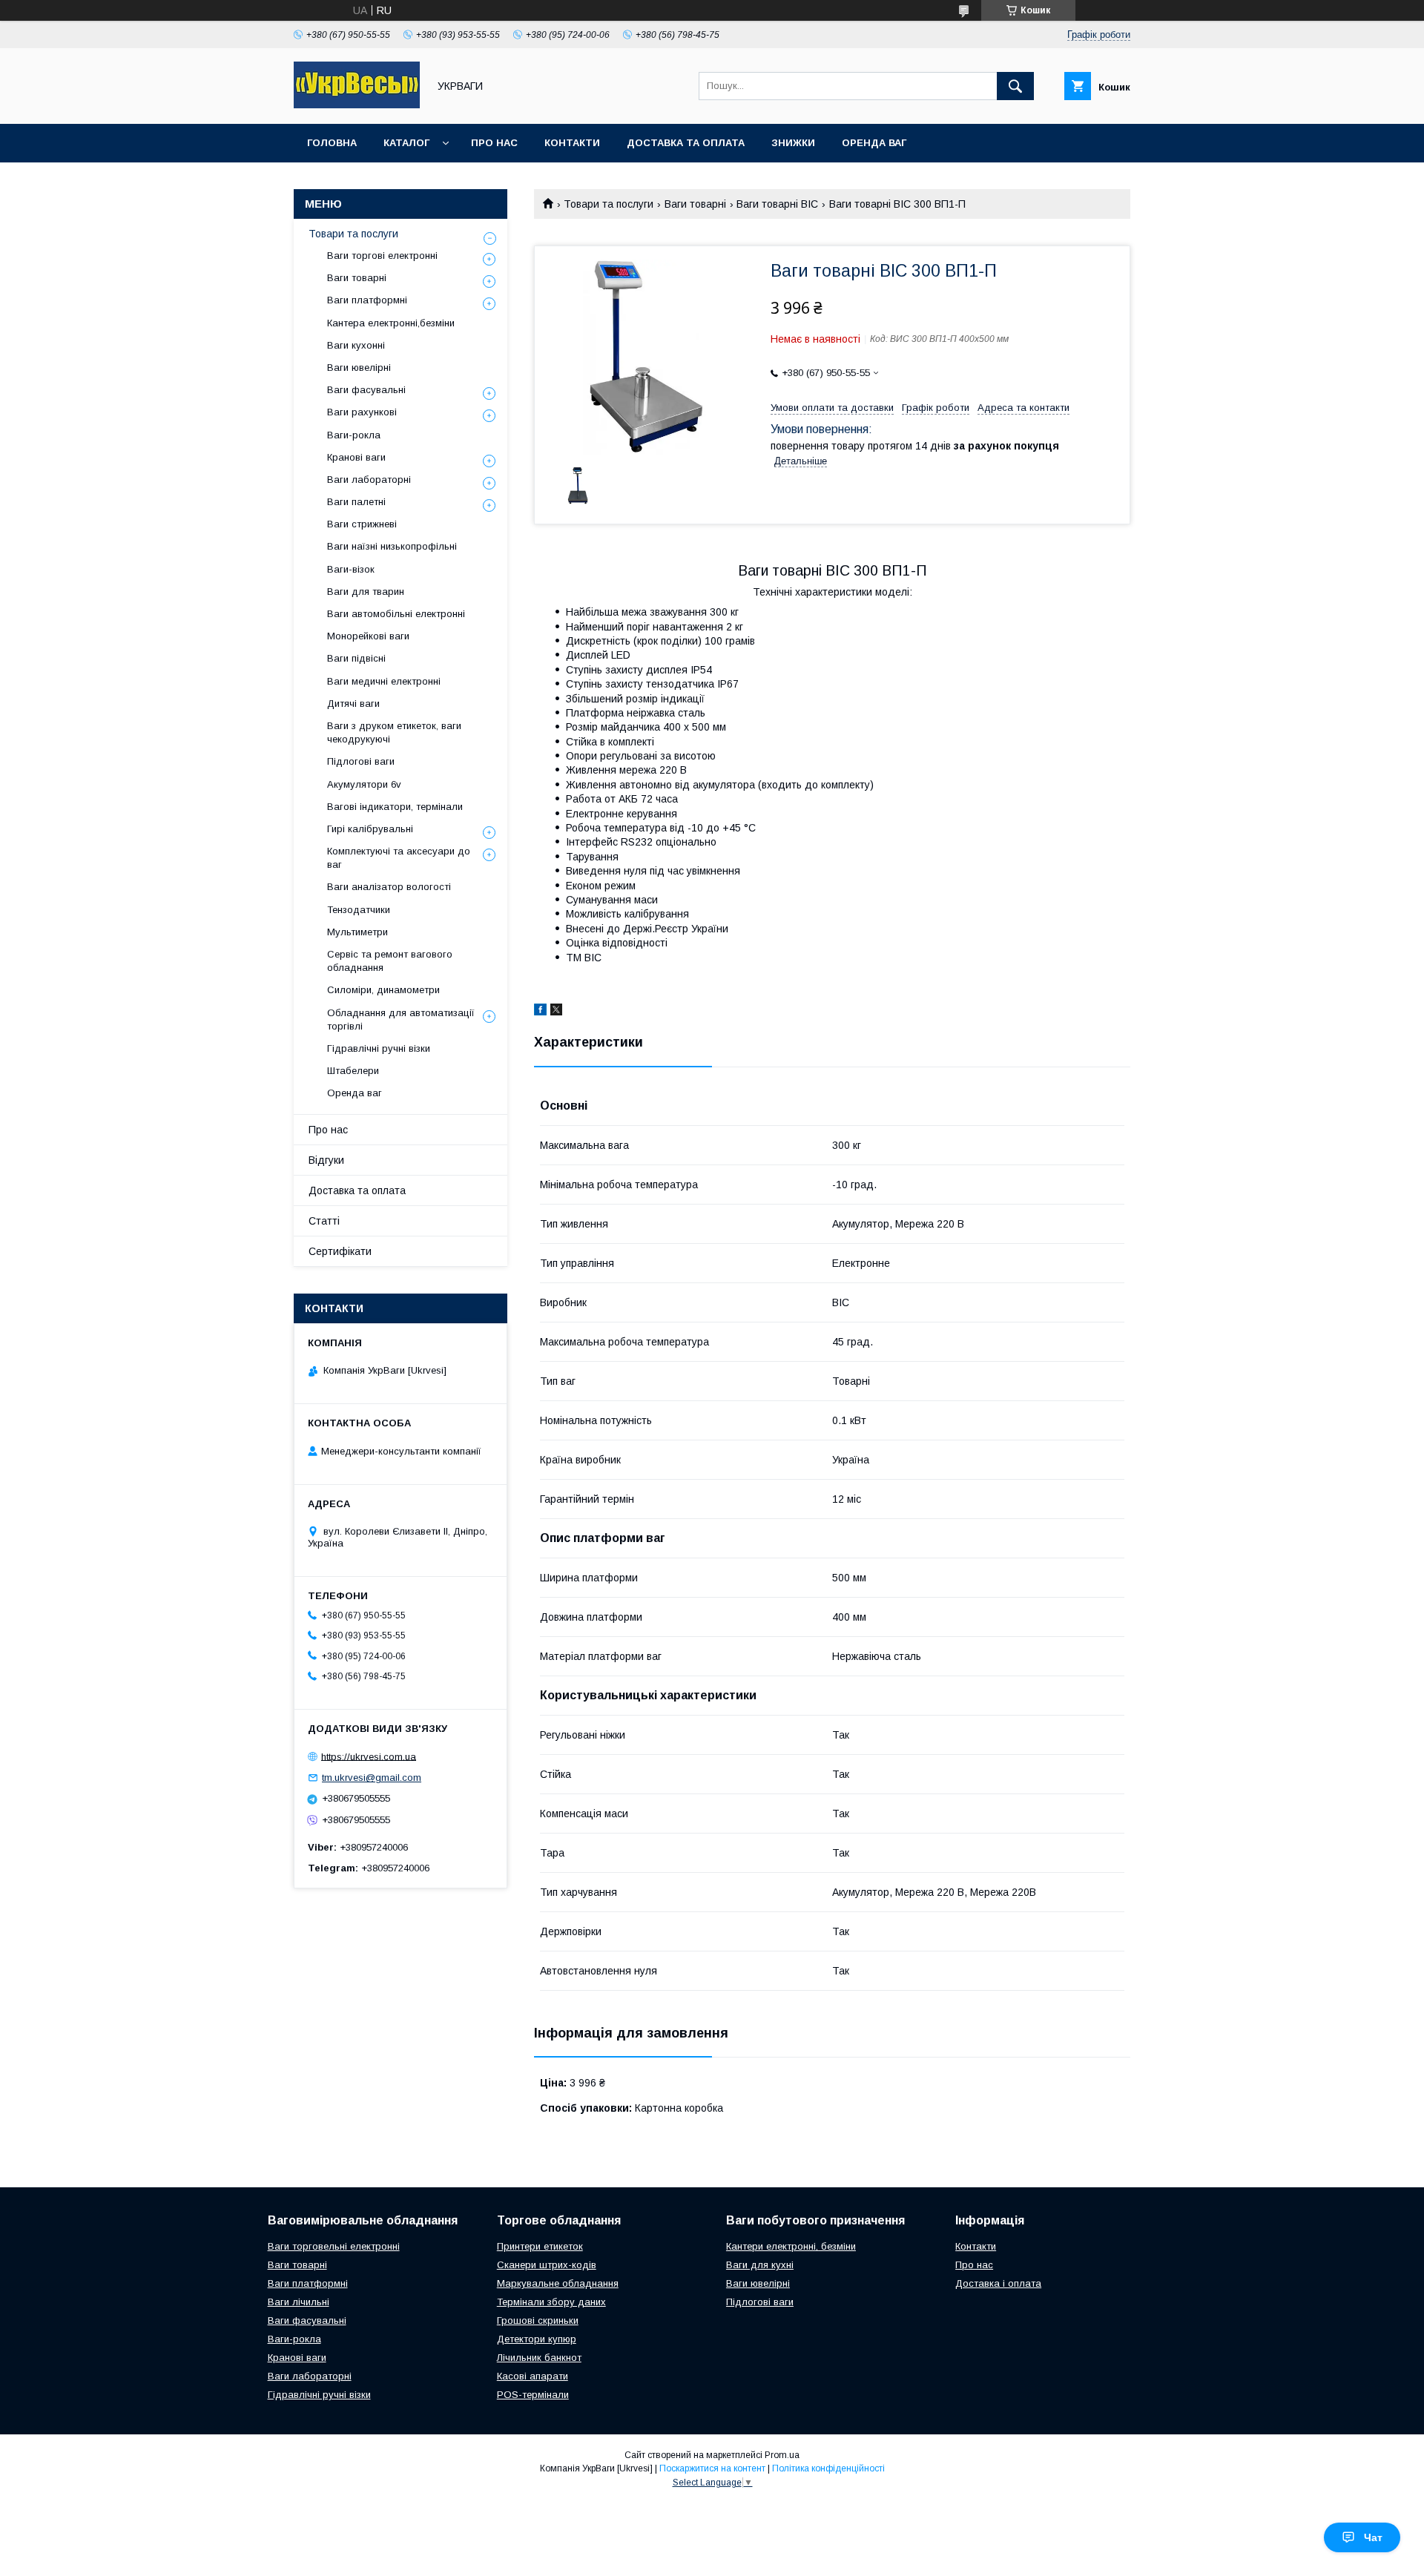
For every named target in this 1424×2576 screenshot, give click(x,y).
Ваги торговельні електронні (334, 2246)
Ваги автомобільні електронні (396, 614)
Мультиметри (357, 932)
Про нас (494, 143)
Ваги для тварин (366, 592)
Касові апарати (533, 2376)
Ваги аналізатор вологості (389, 887)
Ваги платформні (367, 300)
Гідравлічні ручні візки (379, 1048)
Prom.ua (782, 2455)
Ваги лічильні (299, 2302)
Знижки (793, 143)
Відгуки (326, 1160)
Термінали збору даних (551, 2302)
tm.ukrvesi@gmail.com (372, 1778)
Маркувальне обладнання (558, 2283)
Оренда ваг (874, 143)
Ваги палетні (356, 502)
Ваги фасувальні (366, 390)
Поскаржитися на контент (712, 2468)
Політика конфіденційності (828, 2468)
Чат (1373, 2537)
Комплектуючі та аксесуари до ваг (399, 858)
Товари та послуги (609, 204)
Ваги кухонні (356, 345)
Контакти (572, 143)
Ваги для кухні (760, 2265)
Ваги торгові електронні (382, 256)
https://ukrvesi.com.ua (369, 1756)
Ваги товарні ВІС (777, 204)
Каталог (406, 143)
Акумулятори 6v (364, 784)
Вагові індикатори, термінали (395, 807)
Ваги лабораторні (369, 480)
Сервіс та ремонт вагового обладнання (390, 961)
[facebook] (540, 1012)
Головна (332, 143)
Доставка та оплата (686, 143)
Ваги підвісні (356, 658)
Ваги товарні (695, 204)
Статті (324, 1221)
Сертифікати (340, 1251)
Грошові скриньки (538, 2320)
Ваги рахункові (362, 412)
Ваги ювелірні (359, 368)
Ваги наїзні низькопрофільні (392, 546)
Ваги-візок (351, 569)
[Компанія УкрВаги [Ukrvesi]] (357, 105)
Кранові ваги (356, 457)
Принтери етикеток (540, 2246)
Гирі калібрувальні (370, 829)
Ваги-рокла (354, 435)
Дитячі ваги (353, 704)
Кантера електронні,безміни (391, 323)
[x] (556, 1012)
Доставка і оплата (998, 2283)
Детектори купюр (537, 2339)
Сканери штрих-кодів (547, 2265)
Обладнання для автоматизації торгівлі (401, 1019)
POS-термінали (533, 2395)
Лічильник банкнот (539, 2358)
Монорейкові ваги (368, 636)
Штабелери (353, 1071)
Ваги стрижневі (362, 524)
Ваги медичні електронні (384, 681)
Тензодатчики (359, 910)
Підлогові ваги (361, 761)
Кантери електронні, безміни (791, 2246)
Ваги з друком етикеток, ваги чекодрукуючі (394, 732)
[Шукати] (1015, 86)
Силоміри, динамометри (383, 990)
